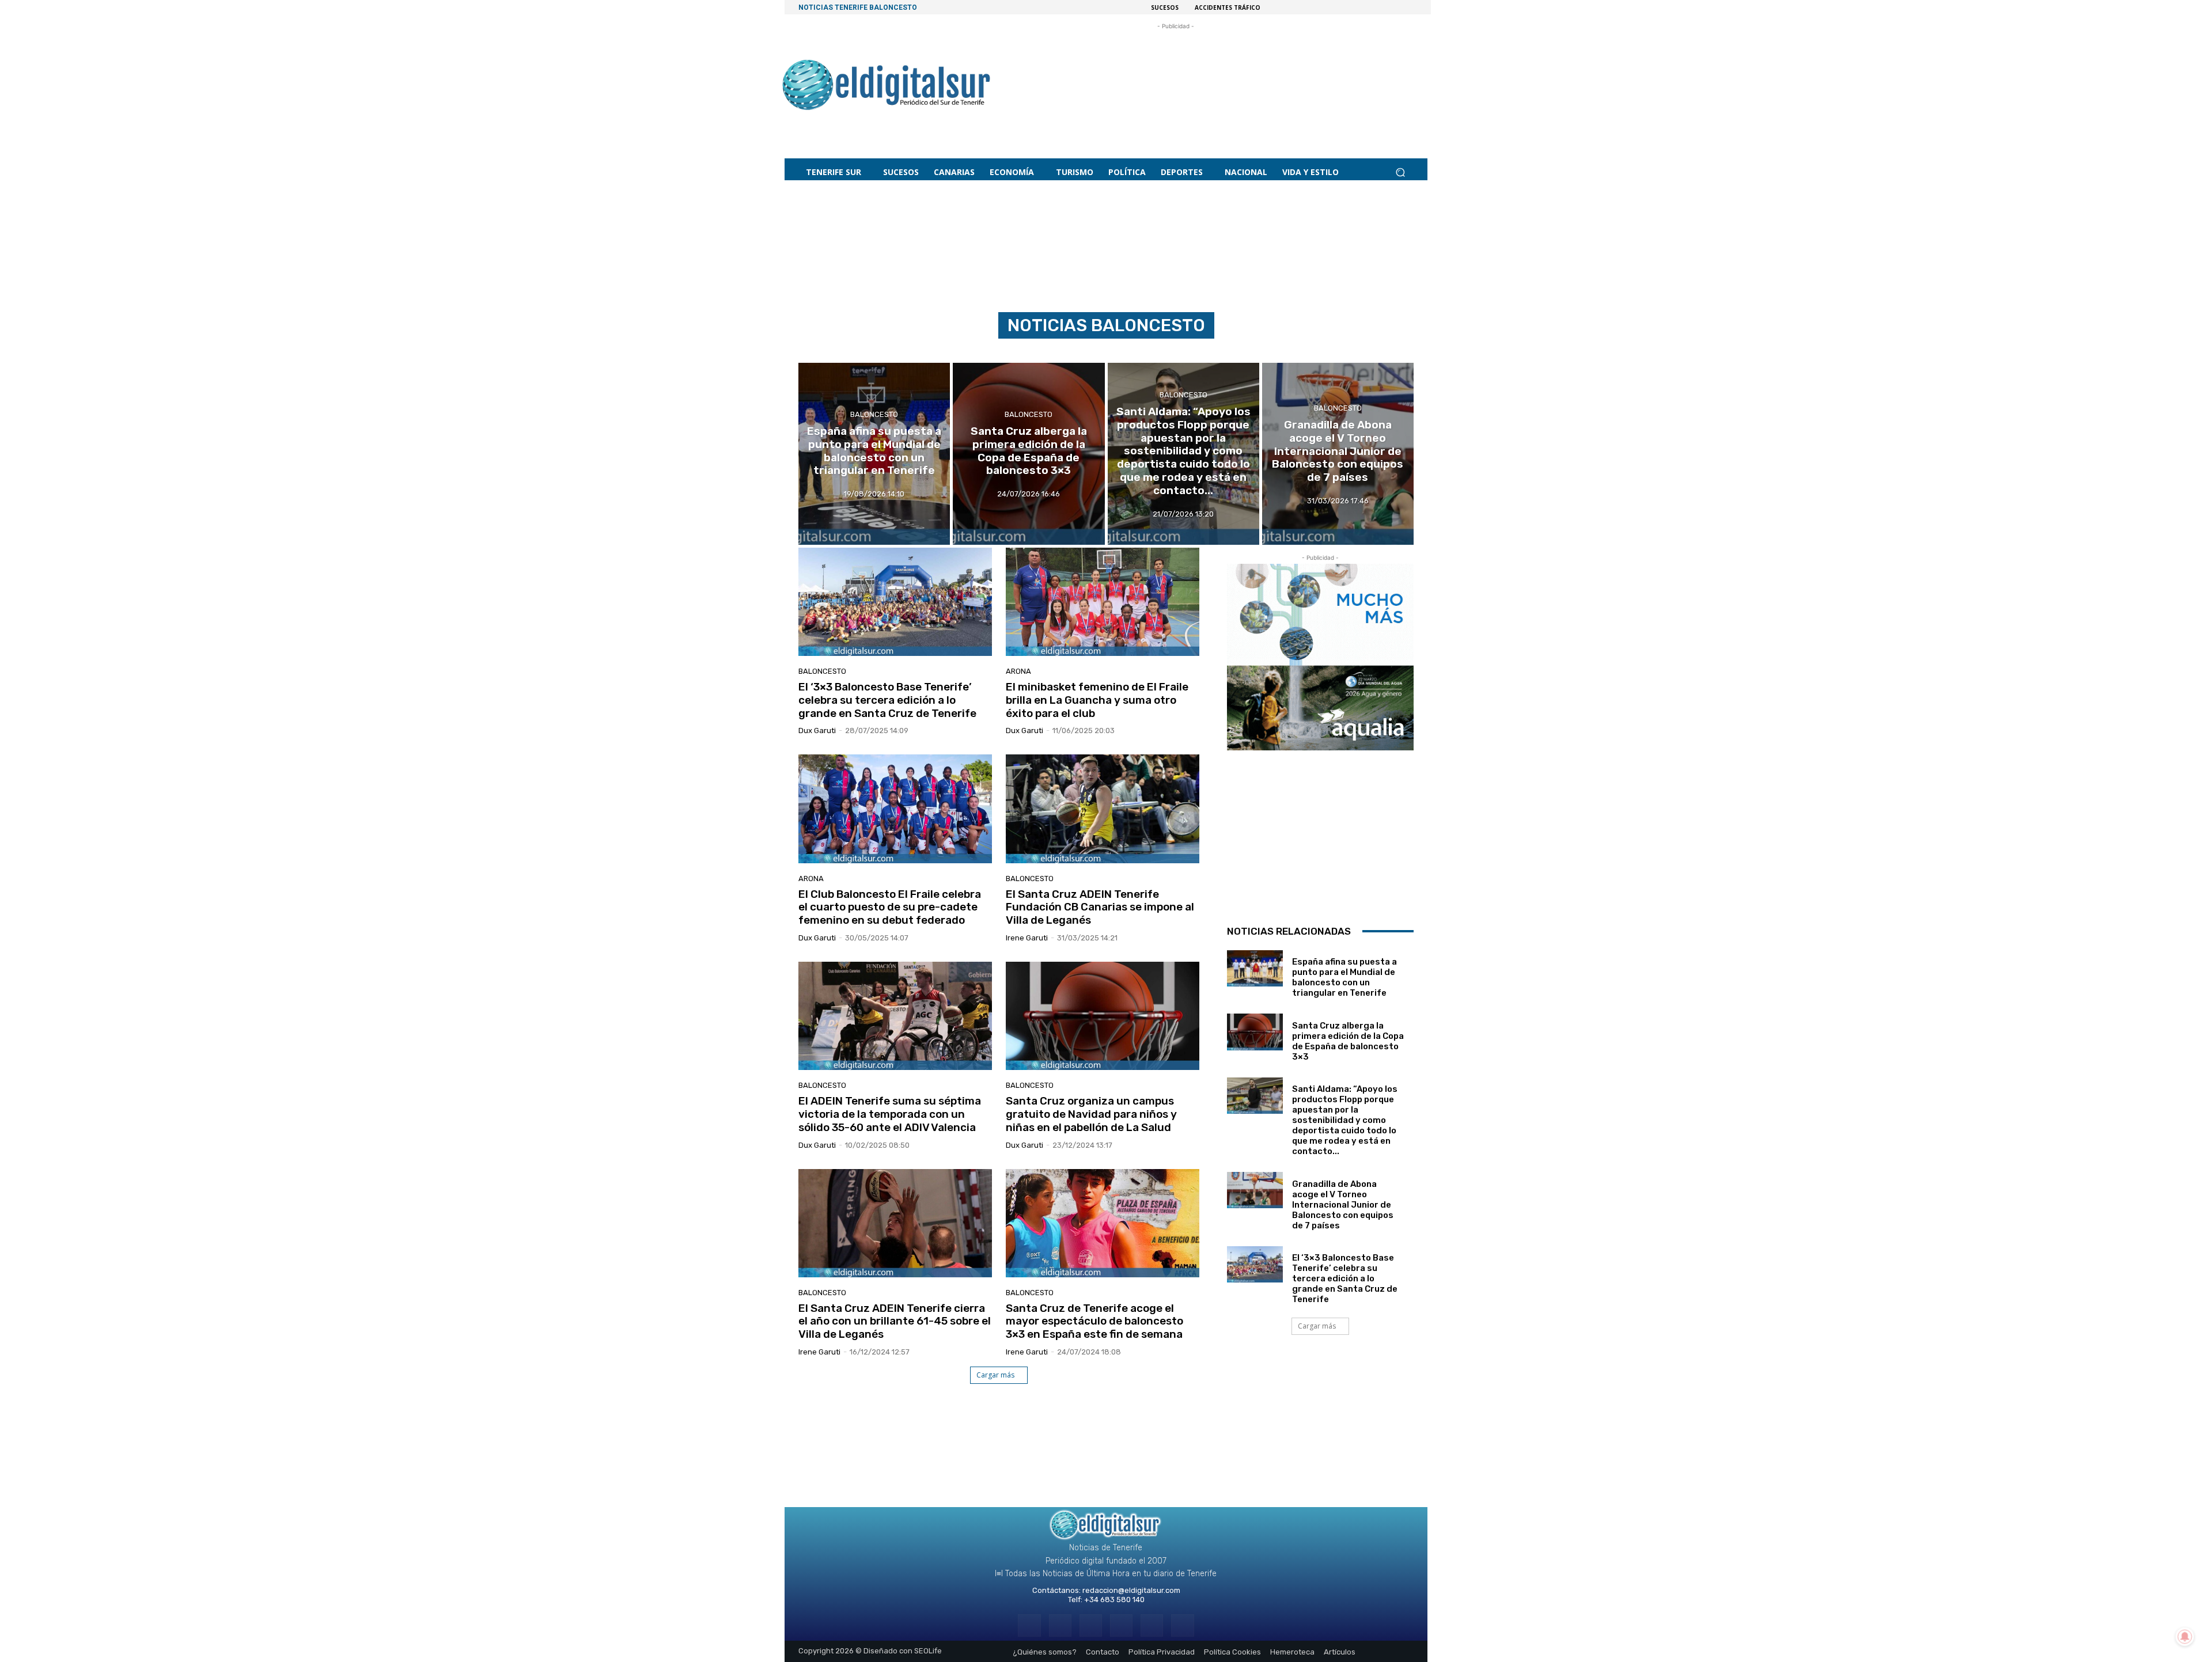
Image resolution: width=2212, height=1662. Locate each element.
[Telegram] (1091, 1625)
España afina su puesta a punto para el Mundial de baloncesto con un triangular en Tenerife (1344, 977)
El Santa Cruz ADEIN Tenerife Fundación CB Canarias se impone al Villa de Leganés (1100, 907)
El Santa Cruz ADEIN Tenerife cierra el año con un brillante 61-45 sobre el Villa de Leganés (895, 1321)
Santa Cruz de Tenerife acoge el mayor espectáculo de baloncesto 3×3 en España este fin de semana (1094, 1321)
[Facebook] (1029, 1625)
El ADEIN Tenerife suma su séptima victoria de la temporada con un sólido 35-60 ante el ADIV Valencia (890, 1114)
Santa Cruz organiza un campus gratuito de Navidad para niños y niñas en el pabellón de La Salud (1091, 1114)
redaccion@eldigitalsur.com (1131, 1590)
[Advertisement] (1176, 80)
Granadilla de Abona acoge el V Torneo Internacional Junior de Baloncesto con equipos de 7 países (1343, 1205)
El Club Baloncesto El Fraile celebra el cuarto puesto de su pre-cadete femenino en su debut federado (890, 907)
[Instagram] (1060, 1625)
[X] (1152, 1625)
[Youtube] (1182, 1625)
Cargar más (995, 1375)
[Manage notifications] (2185, 1637)
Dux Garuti (817, 731)
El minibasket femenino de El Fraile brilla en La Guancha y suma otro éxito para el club (1097, 700)
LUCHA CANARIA (1105, 350)
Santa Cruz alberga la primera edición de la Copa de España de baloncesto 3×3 (1348, 1041)
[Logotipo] (887, 87)
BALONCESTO (874, 414)
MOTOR (1154, 350)
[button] (1400, 172)
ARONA (1018, 671)
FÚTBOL (1056, 350)
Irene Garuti (1027, 938)
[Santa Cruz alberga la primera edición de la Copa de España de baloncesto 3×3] (1029, 454)
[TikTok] (1121, 1625)
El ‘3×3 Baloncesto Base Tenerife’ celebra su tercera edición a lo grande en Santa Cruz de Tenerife (887, 700)
